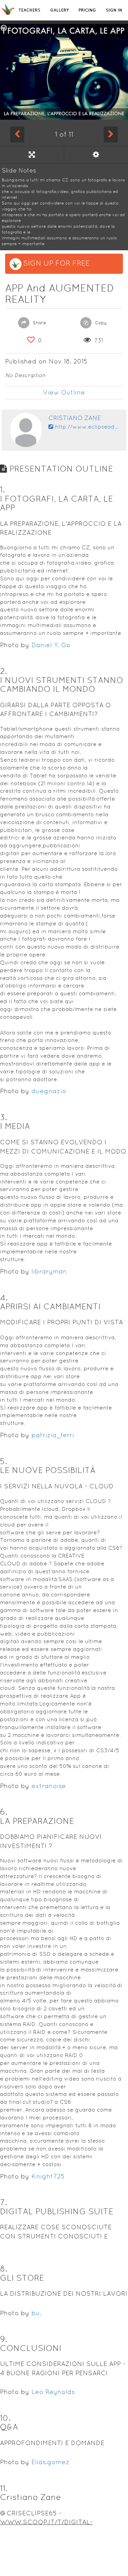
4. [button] (4, 1298)
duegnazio (49, 1091)
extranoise (49, 1786)
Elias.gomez (51, 2462)
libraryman (49, 1271)
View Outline (64, 392)
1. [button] (2, 489)
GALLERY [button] (59, 10)
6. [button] (4, 1812)
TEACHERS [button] (29, 10)
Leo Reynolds (53, 2392)
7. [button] (3, 2202)
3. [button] (4, 1117)
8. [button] (4, 2269)
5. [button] (4, 1461)
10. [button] (5, 2418)
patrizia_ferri (53, 1435)
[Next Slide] (111, 134)
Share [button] (39, 323)
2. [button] (3, 671)
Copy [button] (100, 323)
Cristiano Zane (75, 418)
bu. (36, 2313)
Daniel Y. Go (51, 645)
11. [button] (4, 2488)
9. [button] (4, 2339)
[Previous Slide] (17, 134)
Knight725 (48, 2176)
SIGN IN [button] (114, 10)
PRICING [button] (87, 10)
